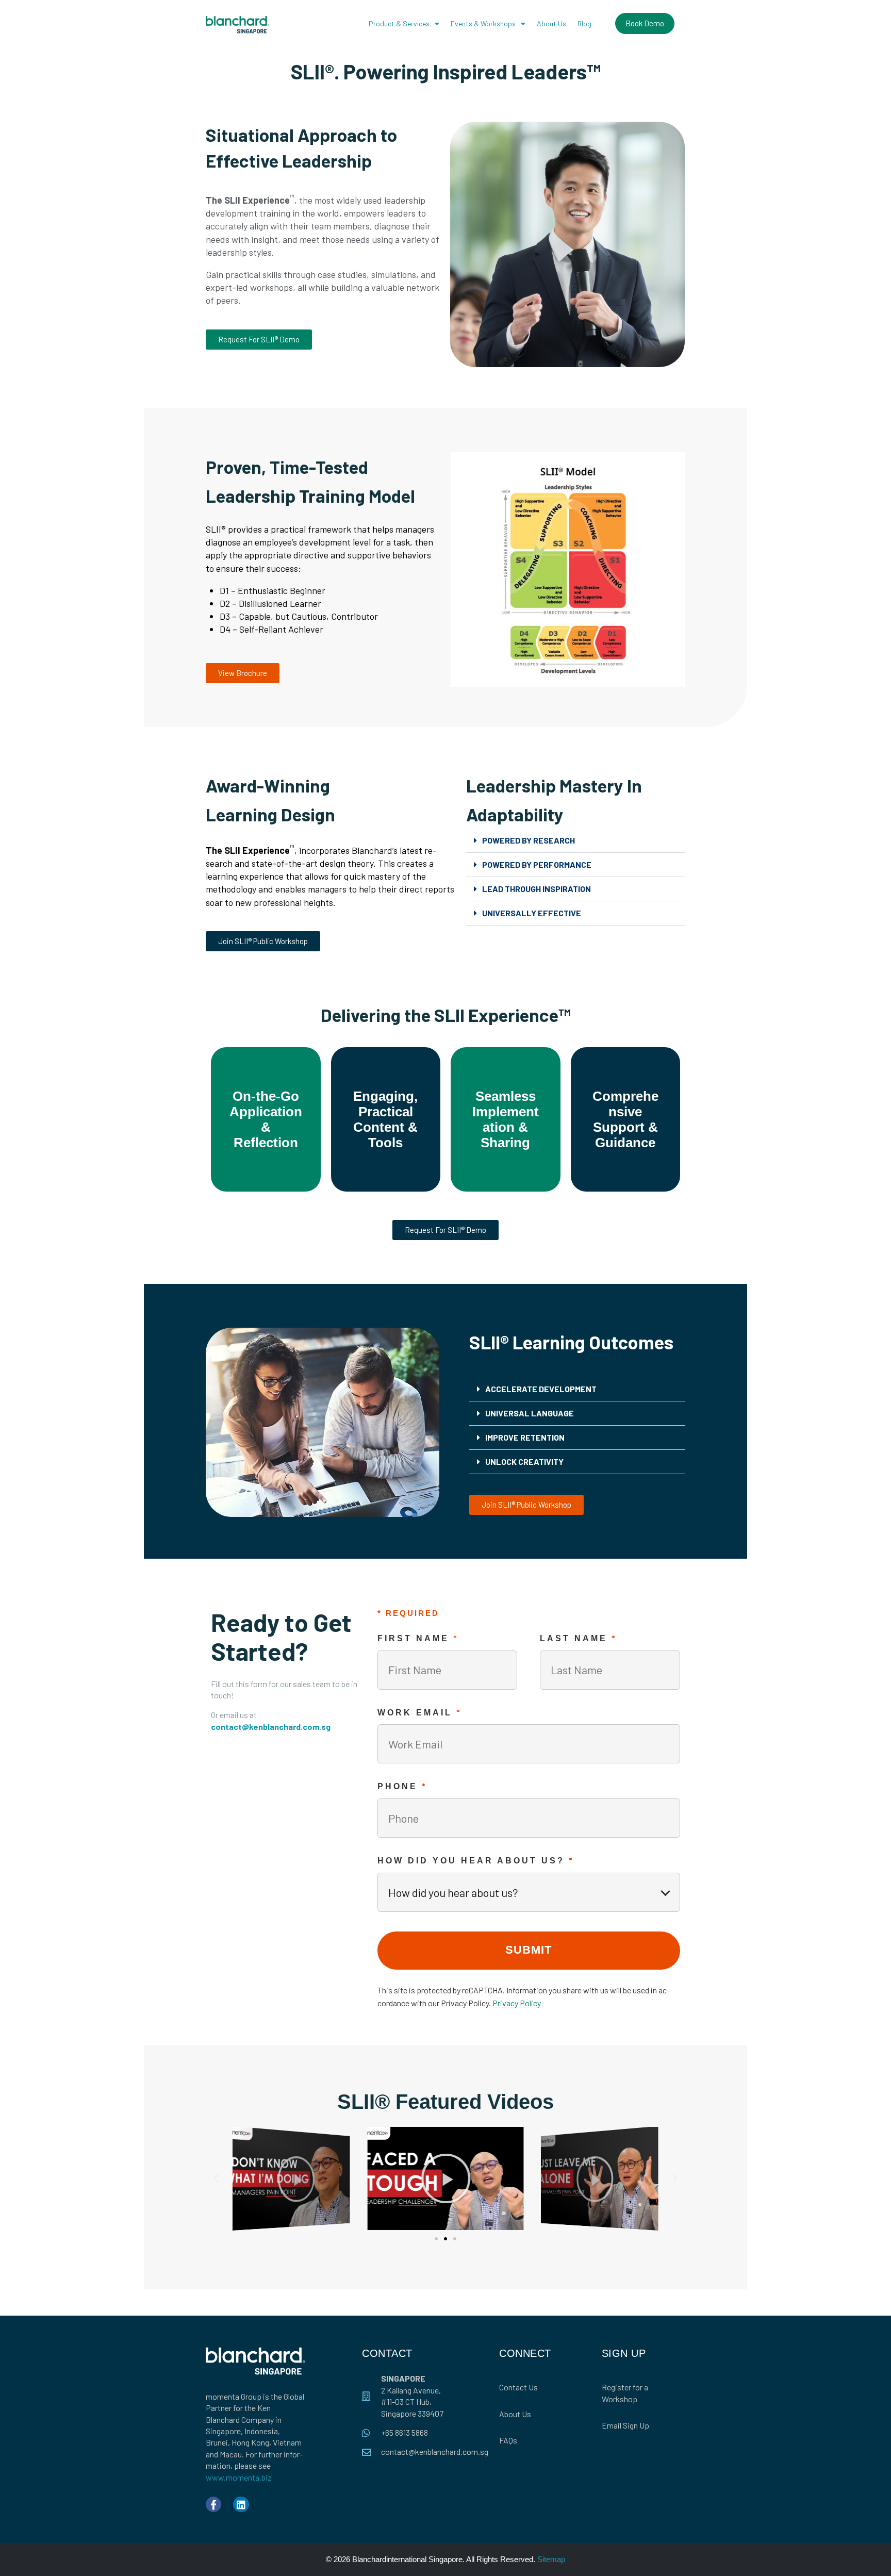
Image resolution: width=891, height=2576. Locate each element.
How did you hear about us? (476, 1860)
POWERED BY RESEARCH (529, 840)
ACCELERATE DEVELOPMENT (541, 1389)
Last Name (579, 1638)
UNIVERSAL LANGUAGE (530, 1413)
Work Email (420, 1712)
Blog (584, 23)
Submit (529, 1950)
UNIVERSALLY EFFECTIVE (532, 913)
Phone (402, 1786)
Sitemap (551, 2559)
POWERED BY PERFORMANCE (537, 864)
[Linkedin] (241, 2504)
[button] (576, 841)
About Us (551, 23)
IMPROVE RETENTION (525, 1437)
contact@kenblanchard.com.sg (271, 1727)
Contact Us (518, 2387)
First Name (418, 1638)
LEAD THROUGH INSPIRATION (537, 889)
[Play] (291, 2179)
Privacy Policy (517, 2003)
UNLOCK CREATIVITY (524, 1462)
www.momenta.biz (239, 2477)
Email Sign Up (625, 2425)
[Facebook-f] (213, 2504)
